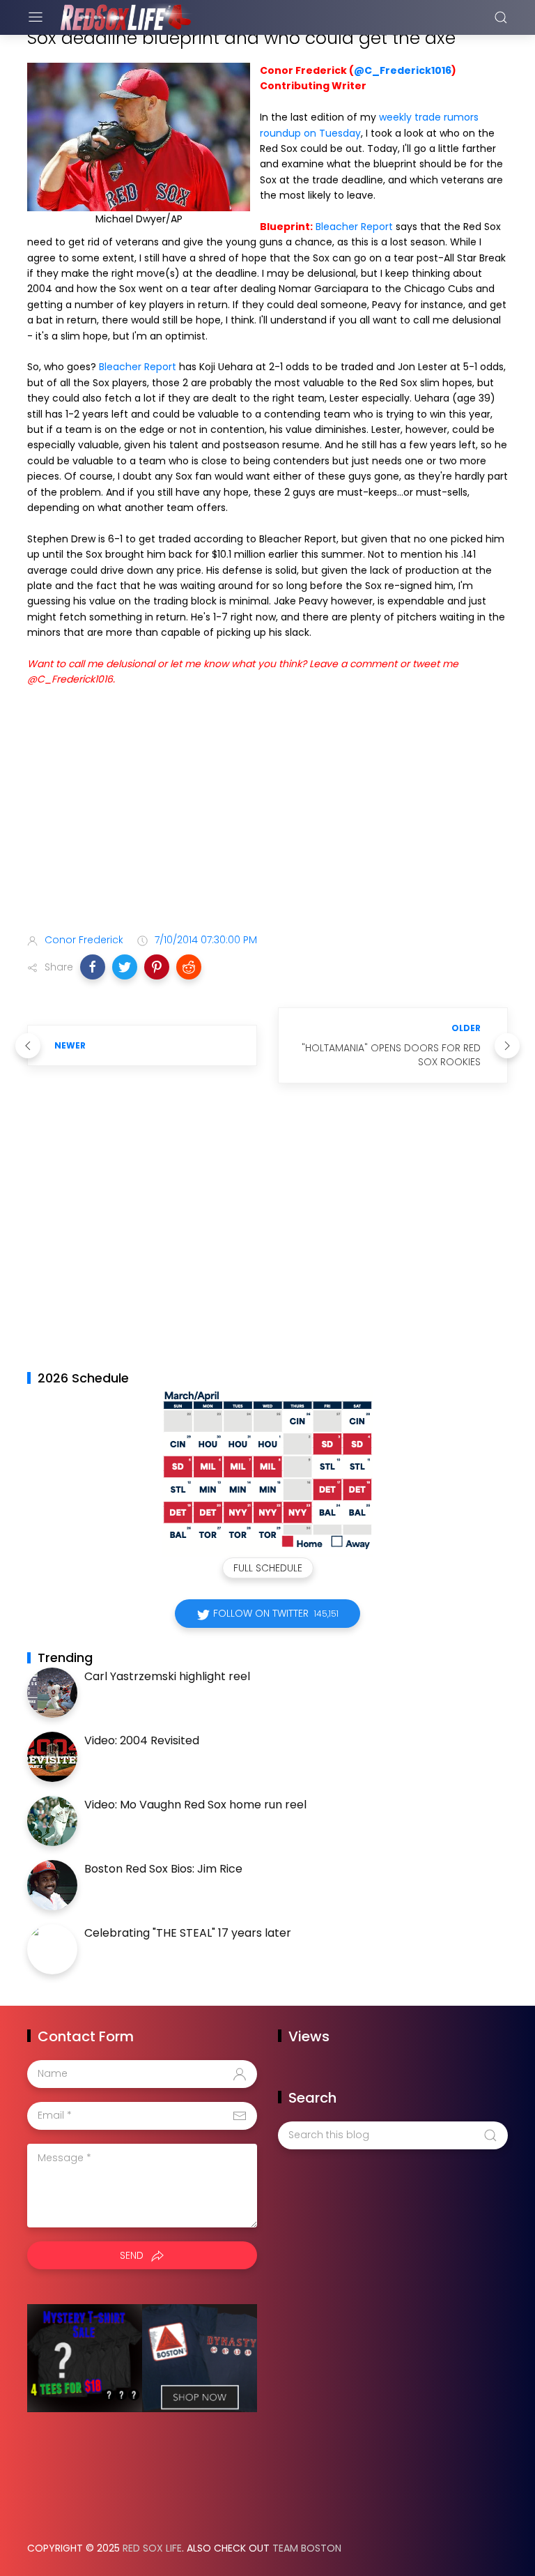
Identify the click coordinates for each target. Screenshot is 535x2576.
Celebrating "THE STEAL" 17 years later (188, 1933)
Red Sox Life (152, 2548)
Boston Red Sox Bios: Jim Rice (163, 1869)
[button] (93, 967)
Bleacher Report (354, 227)
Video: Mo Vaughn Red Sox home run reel (195, 1805)
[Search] (501, 17)
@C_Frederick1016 (403, 70)
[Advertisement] (267, 813)
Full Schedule (268, 1568)
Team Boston (307, 2548)
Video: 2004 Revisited (142, 1740)
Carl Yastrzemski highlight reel (167, 1676)
